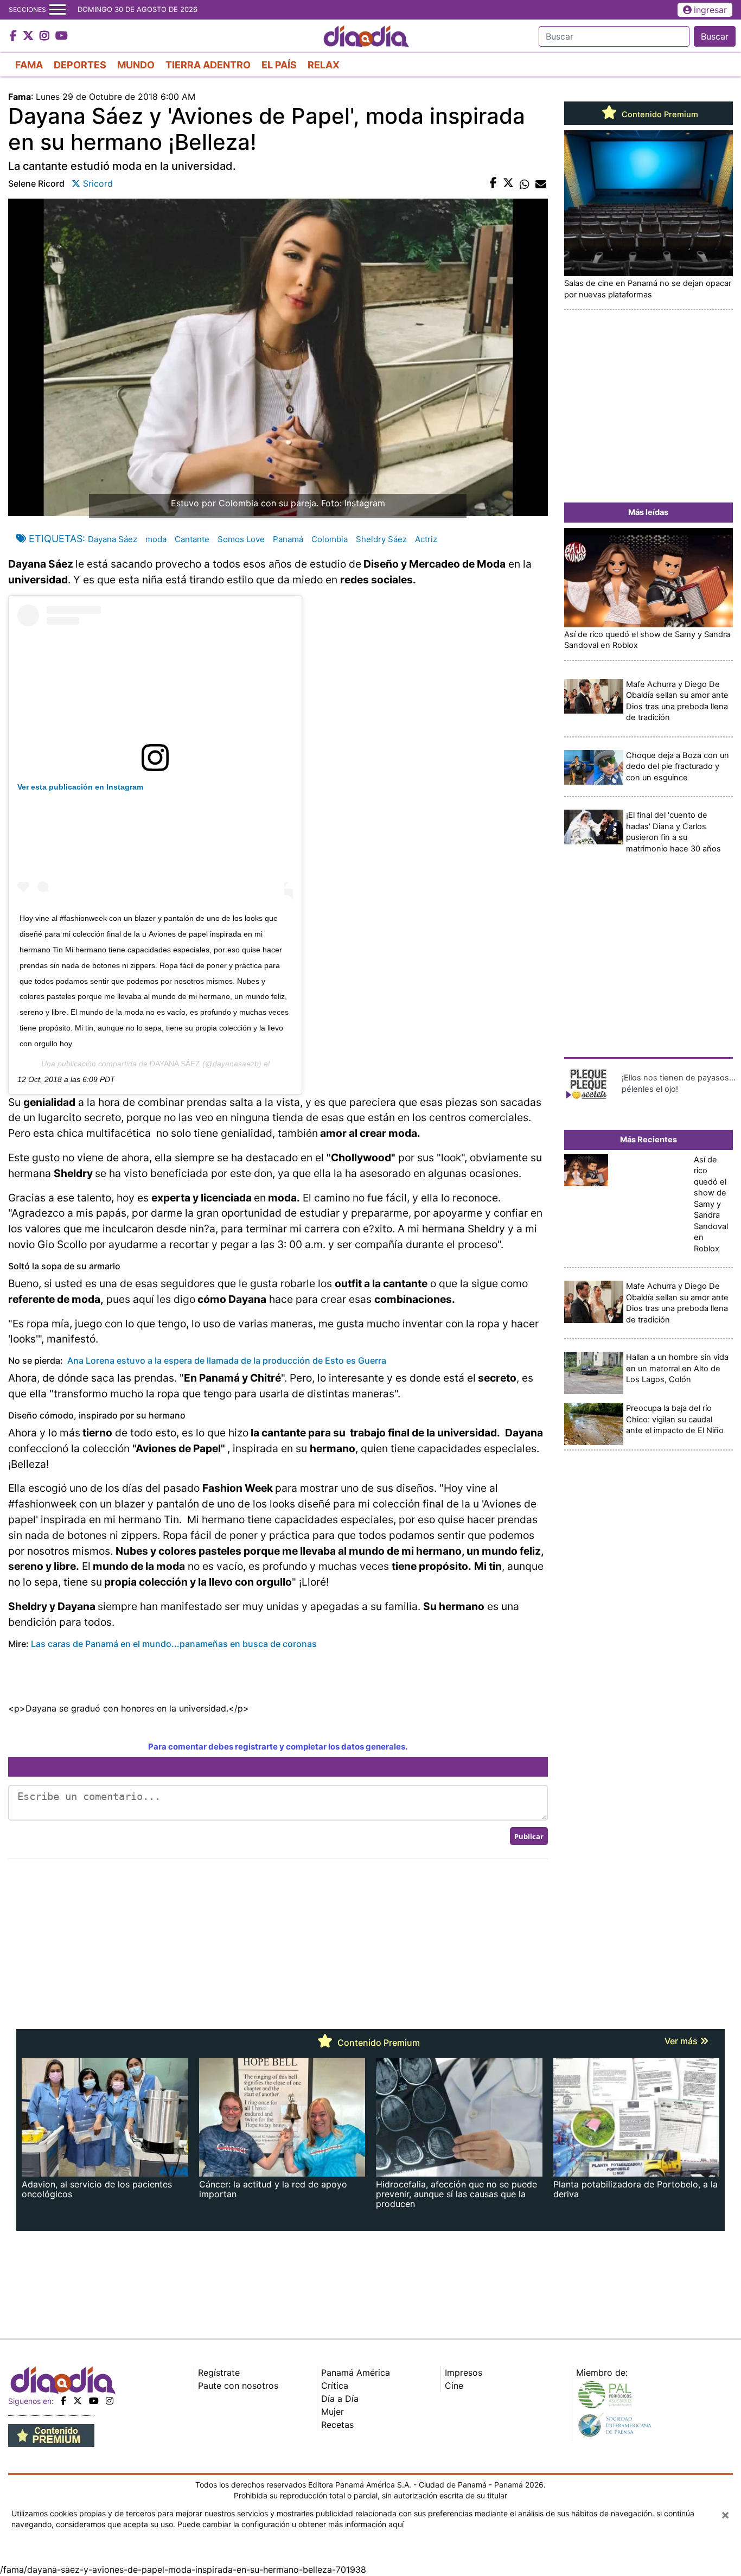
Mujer (333, 2412)
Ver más (682, 2041)
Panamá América (356, 2373)
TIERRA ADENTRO (208, 65)
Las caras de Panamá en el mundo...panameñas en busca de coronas (174, 1644)
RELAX (324, 65)
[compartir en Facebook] (493, 183)
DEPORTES (80, 65)
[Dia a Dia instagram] (46, 36)
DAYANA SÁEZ (175, 1064)
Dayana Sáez (113, 539)
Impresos (464, 2373)
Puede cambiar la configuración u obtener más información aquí (290, 2524)
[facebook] (63, 2401)
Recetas (337, 2425)
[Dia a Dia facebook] (15, 36)
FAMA (29, 65)
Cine (454, 2386)
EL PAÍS (279, 65)
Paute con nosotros (238, 2386)
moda (156, 539)
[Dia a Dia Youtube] (62, 36)
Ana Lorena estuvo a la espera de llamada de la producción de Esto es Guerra (227, 1360)
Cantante (192, 539)
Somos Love (241, 539)
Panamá (288, 539)
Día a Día (340, 2399)
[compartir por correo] (541, 183)
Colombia (330, 539)
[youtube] (94, 2401)
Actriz (426, 539)
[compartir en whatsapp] (525, 183)
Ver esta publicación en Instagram (80, 787)
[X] (78, 2401)
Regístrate (219, 2373)
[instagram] (110, 2401)
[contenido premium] (51, 2435)
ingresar (710, 10)
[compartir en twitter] (508, 183)
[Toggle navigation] (58, 10)
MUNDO (136, 65)
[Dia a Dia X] (30, 36)
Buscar (715, 36)
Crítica (335, 2386)
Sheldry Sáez (381, 539)
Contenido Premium (659, 115)
